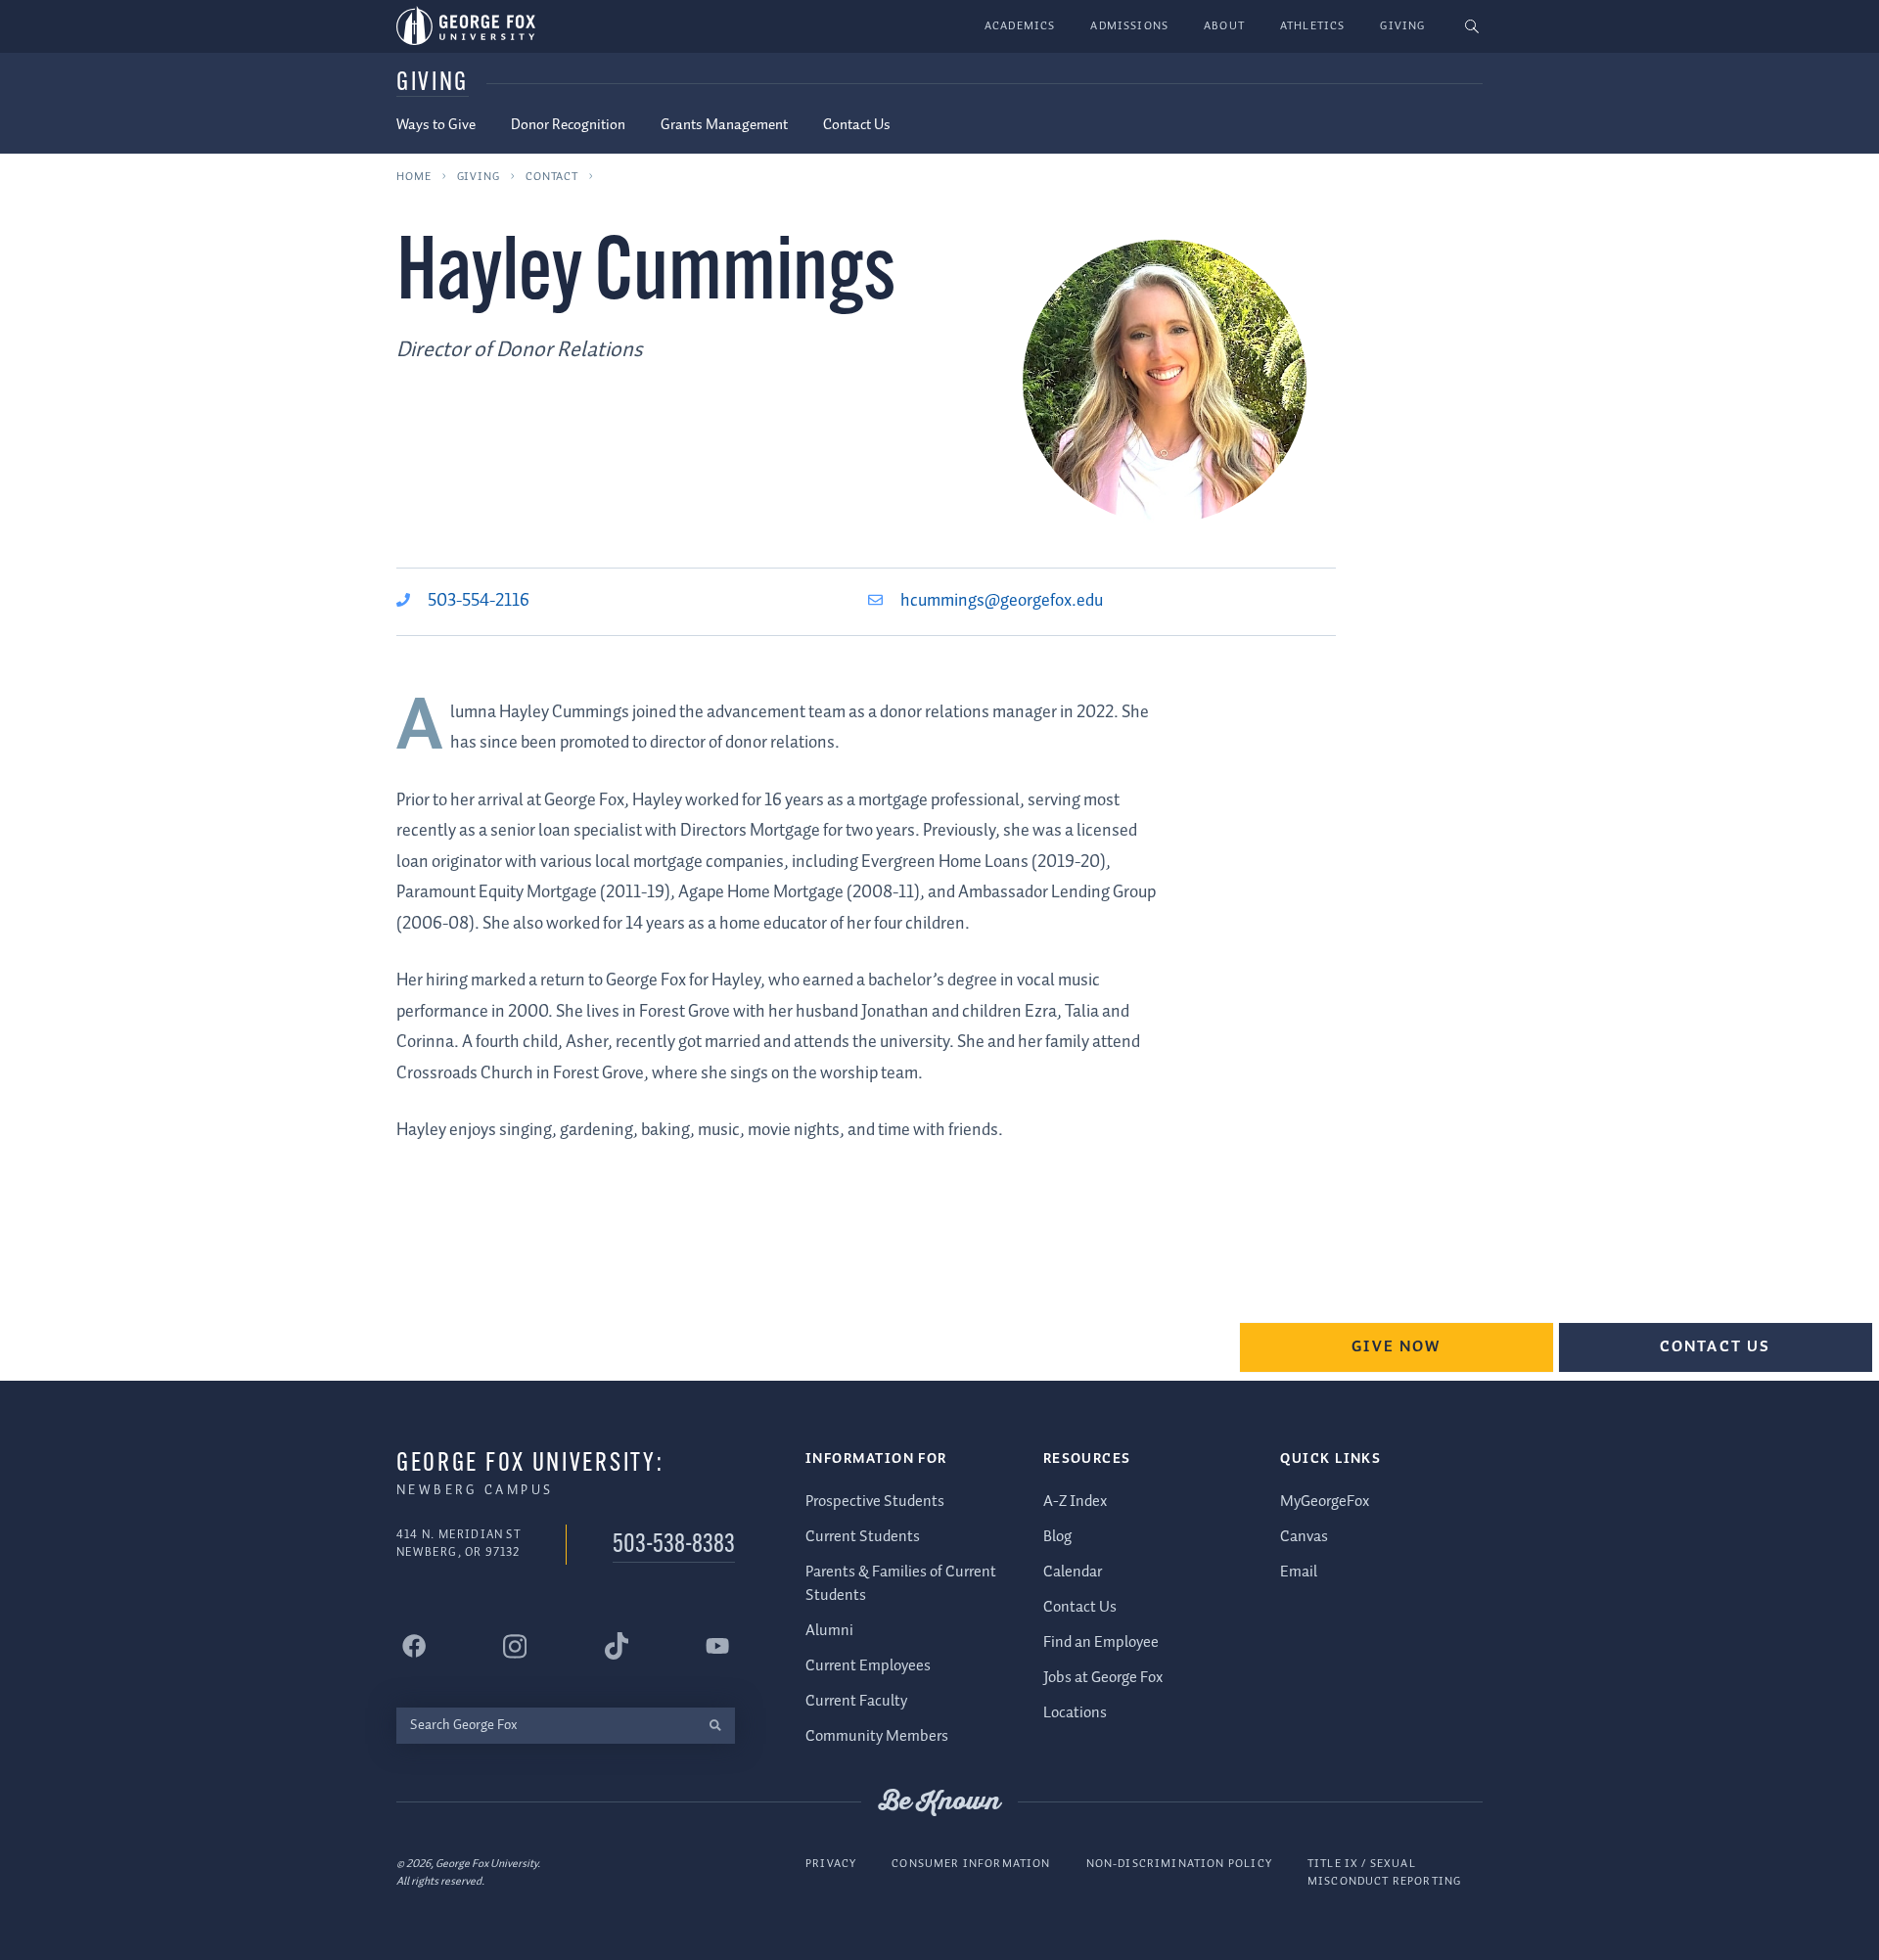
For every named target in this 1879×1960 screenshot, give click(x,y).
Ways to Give (436, 125)
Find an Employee (1101, 1642)
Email (1299, 1572)
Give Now (1396, 1347)
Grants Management (724, 125)
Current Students (863, 1537)
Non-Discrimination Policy (1179, 1864)
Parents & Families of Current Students (901, 1584)
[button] (1472, 27)
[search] (715, 1726)
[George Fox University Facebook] (414, 1646)
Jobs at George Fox (1103, 1678)
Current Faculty (856, 1701)
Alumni (829, 1631)
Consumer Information (971, 1864)
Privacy (831, 1864)
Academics (1020, 26)
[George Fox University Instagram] (515, 1646)
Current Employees (868, 1666)
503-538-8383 (674, 1546)
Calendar (1073, 1572)
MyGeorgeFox (1325, 1502)
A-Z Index (1075, 1502)
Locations (1075, 1713)
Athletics (1313, 26)
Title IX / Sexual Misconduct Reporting (1384, 1872)
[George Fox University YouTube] (717, 1646)
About (1224, 26)
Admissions (1129, 26)
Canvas (1304, 1537)
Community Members (877, 1736)
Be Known (939, 1802)
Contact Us (857, 125)
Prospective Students (875, 1502)
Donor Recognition (568, 125)
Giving (1402, 26)
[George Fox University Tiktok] (617, 1646)
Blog (1057, 1537)
